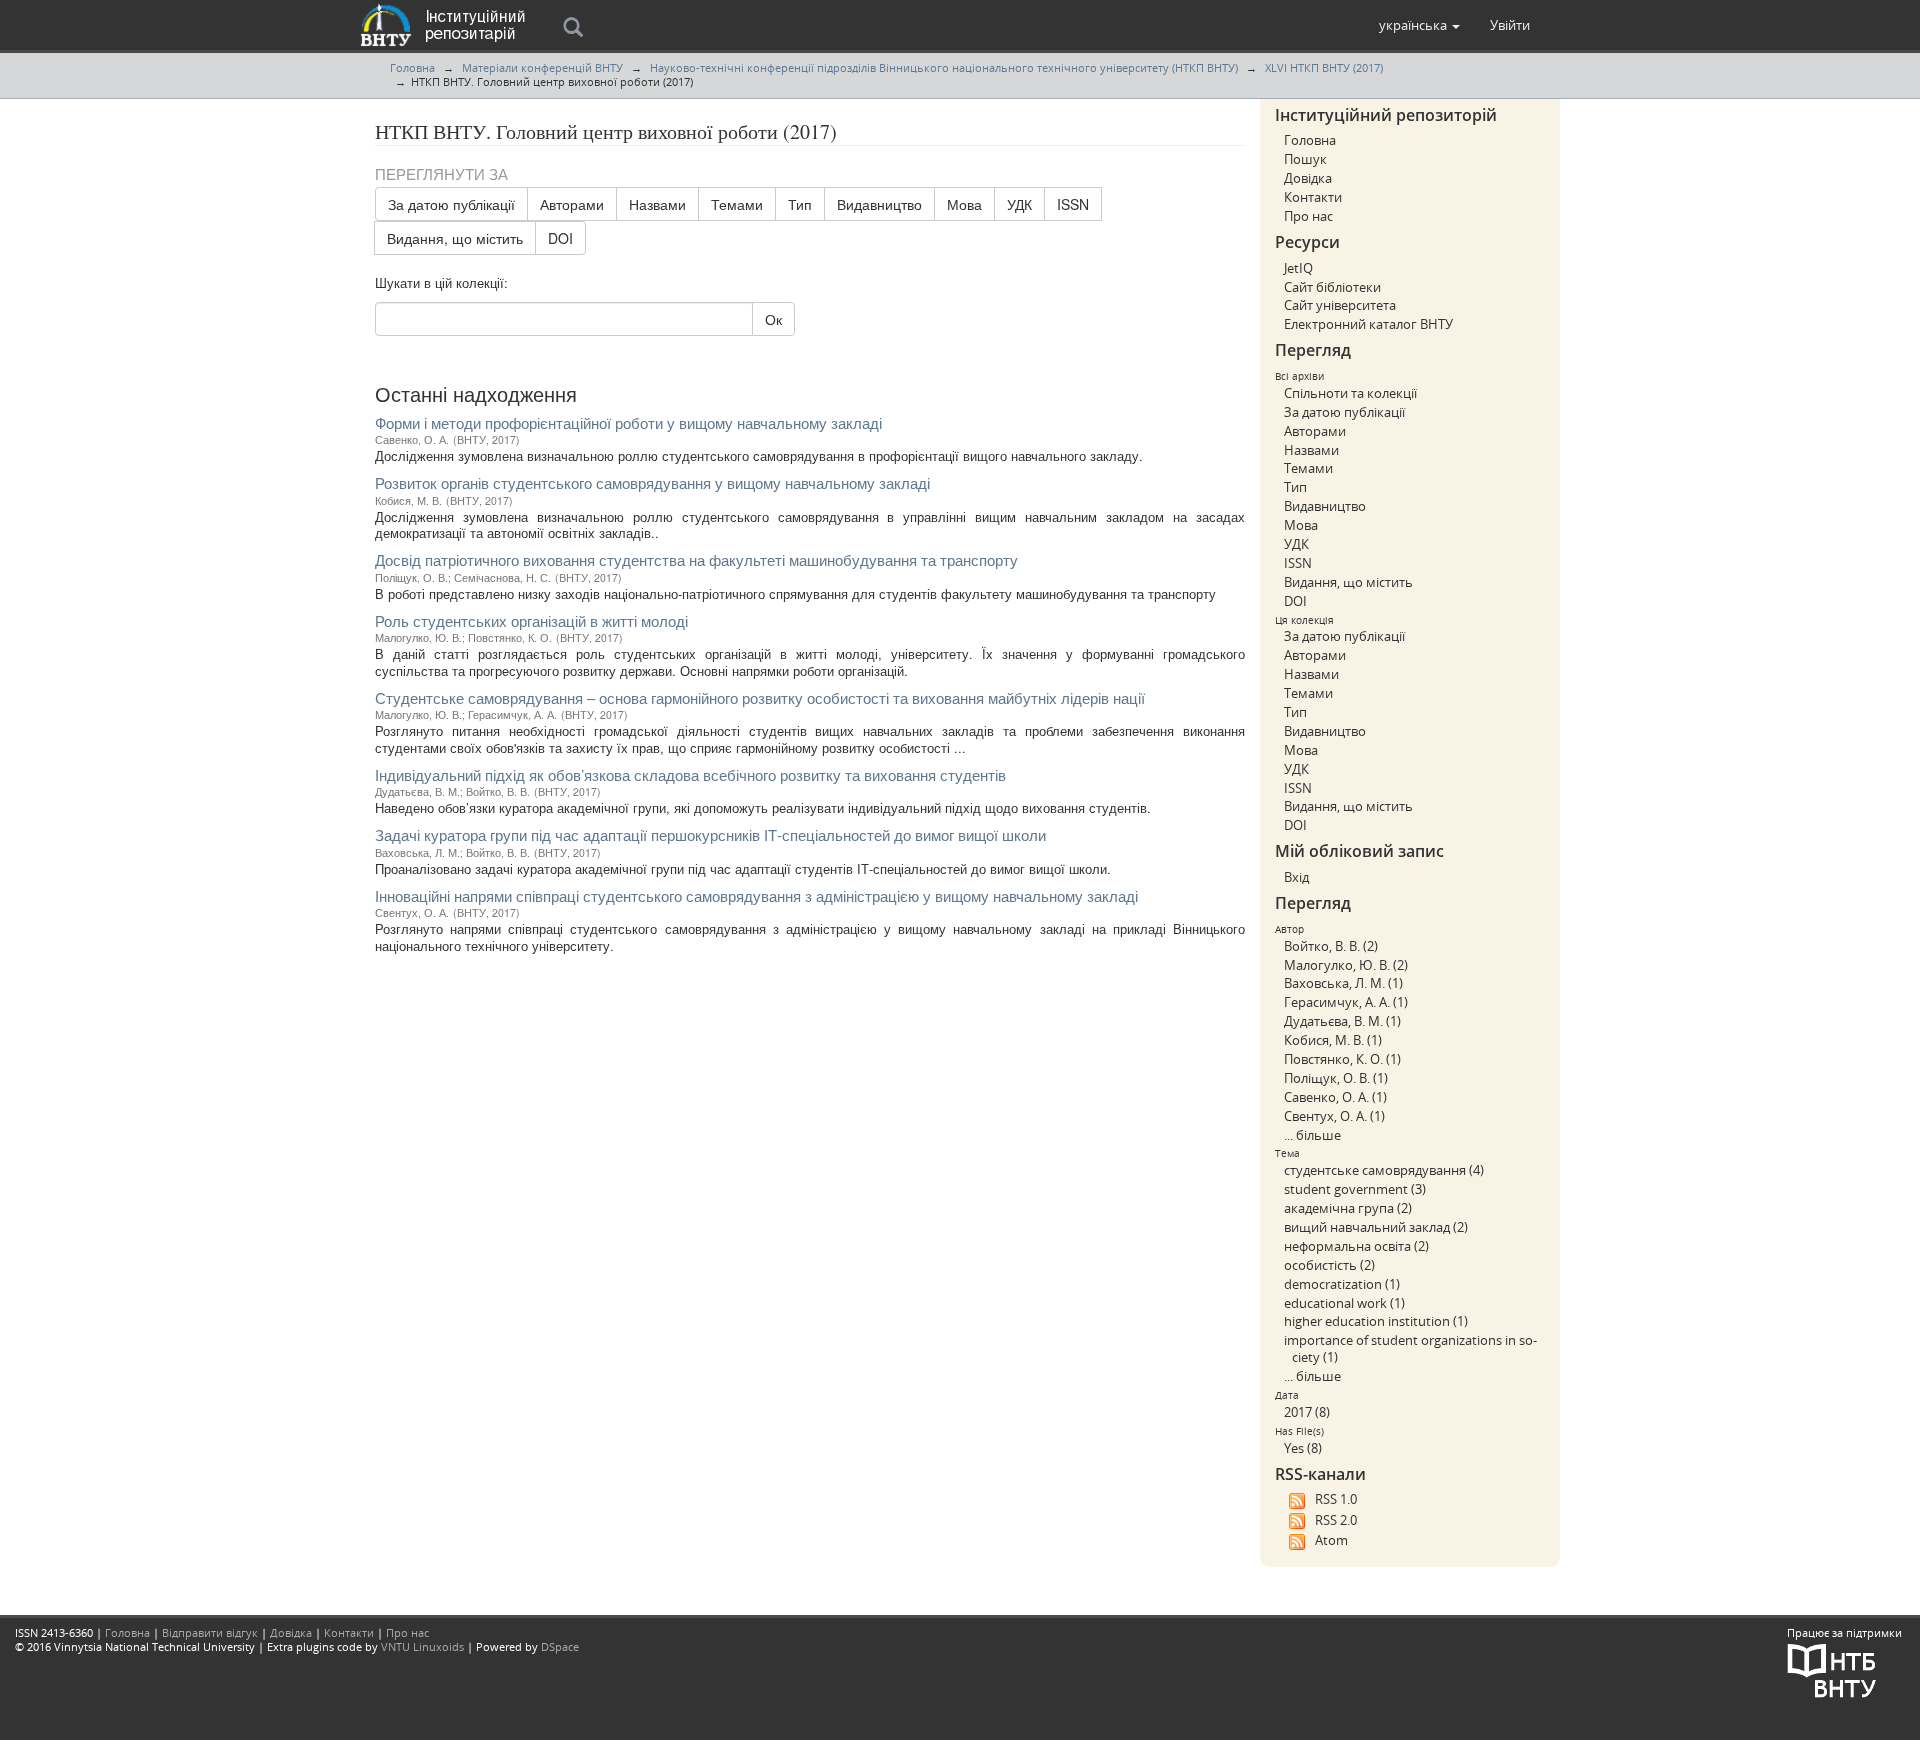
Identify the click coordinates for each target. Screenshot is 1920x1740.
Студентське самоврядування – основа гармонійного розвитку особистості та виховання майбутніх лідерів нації (760, 697)
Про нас (1308, 216)
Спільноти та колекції (1350, 393)
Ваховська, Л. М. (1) (1343, 983)
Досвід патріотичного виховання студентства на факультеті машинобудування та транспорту (696, 559)
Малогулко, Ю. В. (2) (1346, 965)
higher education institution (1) (1376, 1321)
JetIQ (1298, 268)
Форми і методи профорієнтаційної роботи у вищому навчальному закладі (628, 422)
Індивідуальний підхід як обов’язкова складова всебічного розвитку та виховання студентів (690, 774)
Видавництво (879, 204)
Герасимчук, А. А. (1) (1346, 1002)
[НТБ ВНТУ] (1832, 1669)
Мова (964, 204)
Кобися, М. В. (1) (1333, 1040)
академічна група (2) (1348, 1208)
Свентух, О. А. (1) (1334, 1116)
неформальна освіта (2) (1356, 1246)
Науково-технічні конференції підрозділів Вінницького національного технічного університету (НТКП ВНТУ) (944, 67)
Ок (773, 319)
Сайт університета (1340, 305)
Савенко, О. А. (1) (1335, 1097)
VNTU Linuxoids (422, 1646)
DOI (560, 238)
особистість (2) (1329, 1265)
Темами (737, 204)
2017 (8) (1307, 1412)
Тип (800, 204)
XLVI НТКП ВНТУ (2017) (1324, 67)
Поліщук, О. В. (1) (1336, 1078)
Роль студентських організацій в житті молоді (531, 620)
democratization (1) (1342, 1284)
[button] (1419, 25)
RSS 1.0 (1336, 1499)
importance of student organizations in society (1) (1410, 1348)
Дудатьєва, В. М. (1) (1342, 1021)
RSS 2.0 (1336, 1520)
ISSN (1073, 204)
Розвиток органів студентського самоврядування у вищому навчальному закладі (652, 482)
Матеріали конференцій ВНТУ (542, 67)
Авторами (572, 204)
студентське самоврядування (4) (1384, 1170)
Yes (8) (1303, 1448)
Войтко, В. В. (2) (1331, 946)
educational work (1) (1344, 1303)
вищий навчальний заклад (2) (1376, 1227)
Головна (412, 67)
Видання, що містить (455, 238)
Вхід (1296, 877)
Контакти (1313, 197)
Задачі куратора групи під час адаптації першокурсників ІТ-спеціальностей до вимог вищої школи (710, 834)
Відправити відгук (210, 1632)
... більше (1312, 1135)
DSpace (560, 1646)
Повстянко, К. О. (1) (1342, 1059)
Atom (1331, 1540)
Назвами (657, 204)
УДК (1019, 204)
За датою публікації (451, 204)
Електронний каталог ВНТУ (1368, 324)
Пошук (1305, 159)
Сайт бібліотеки (1332, 287)
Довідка (1308, 178)
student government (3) (1355, 1189)
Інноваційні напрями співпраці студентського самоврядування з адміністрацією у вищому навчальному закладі (756, 895)
